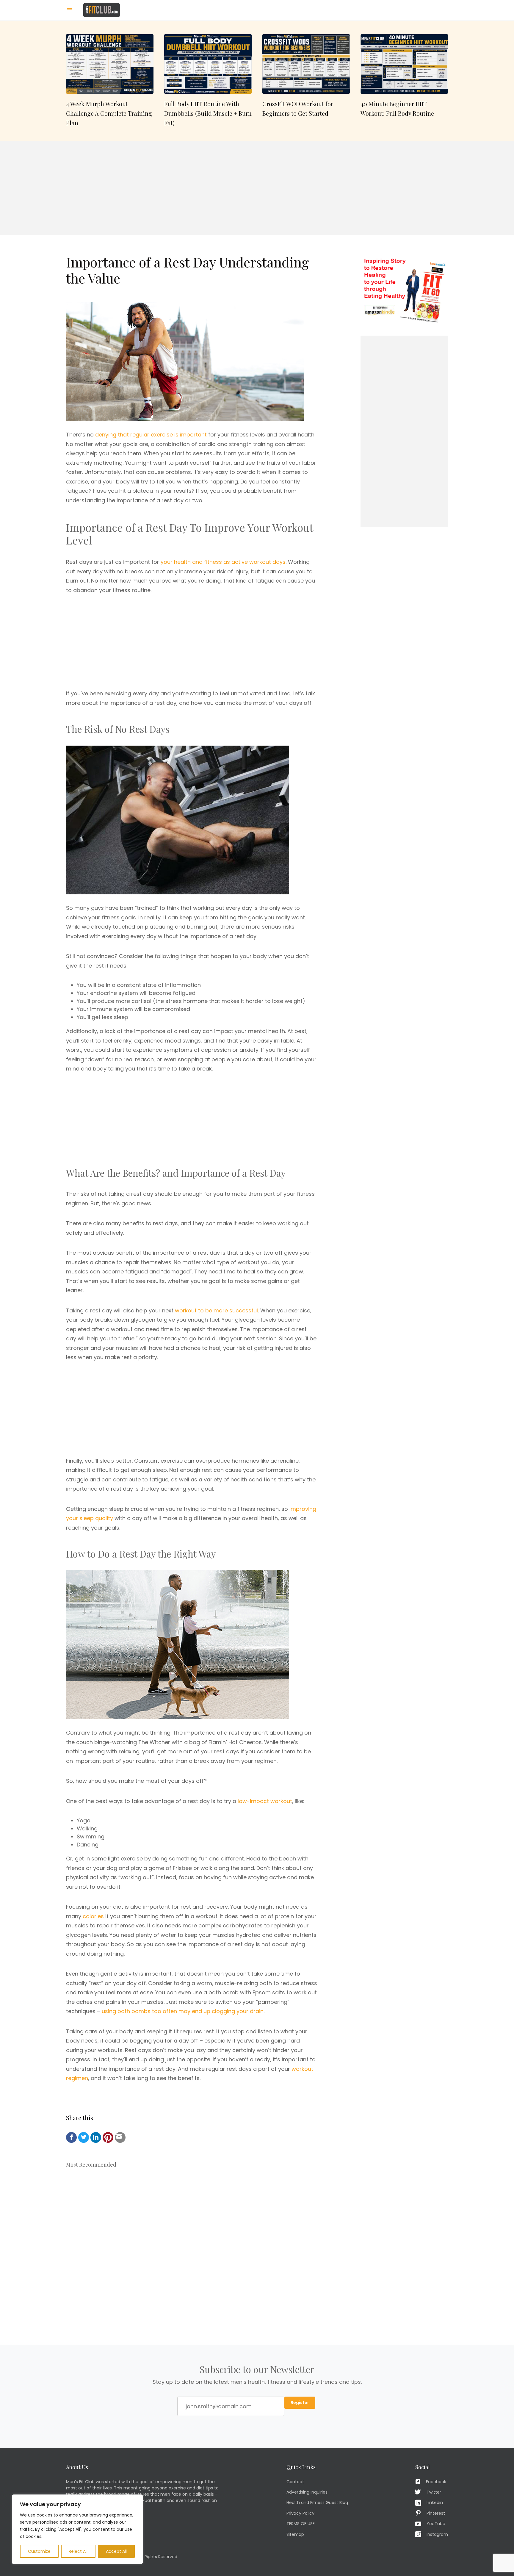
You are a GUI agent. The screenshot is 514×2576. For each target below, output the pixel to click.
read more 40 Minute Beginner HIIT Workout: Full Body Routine (404, 81)
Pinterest (436, 2513)
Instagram (437, 2534)
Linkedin (435, 2503)
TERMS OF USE (301, 2524)
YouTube (436, 2524)
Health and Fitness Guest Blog (317, 2503)
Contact (295, 2482)
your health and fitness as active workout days (223, 562)
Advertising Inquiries (307, 2492)
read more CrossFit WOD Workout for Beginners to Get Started (306, 81)
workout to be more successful (216, 1310)
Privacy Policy (300, 2513)
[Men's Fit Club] (102, 10)
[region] (77, 2529)
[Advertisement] (257, 188)
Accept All (116, 2551)
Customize (39, 2551)
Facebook (436, 2482)
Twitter (434, 2492)
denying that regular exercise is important (151, 435)
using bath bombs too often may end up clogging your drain (183, 2011)
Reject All (78, 2551)
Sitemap (295, 2534)
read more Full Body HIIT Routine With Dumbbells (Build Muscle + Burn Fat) (208, 81)
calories (93, 1916)
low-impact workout (265, 1801)
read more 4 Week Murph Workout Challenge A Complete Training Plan (110, 81)
